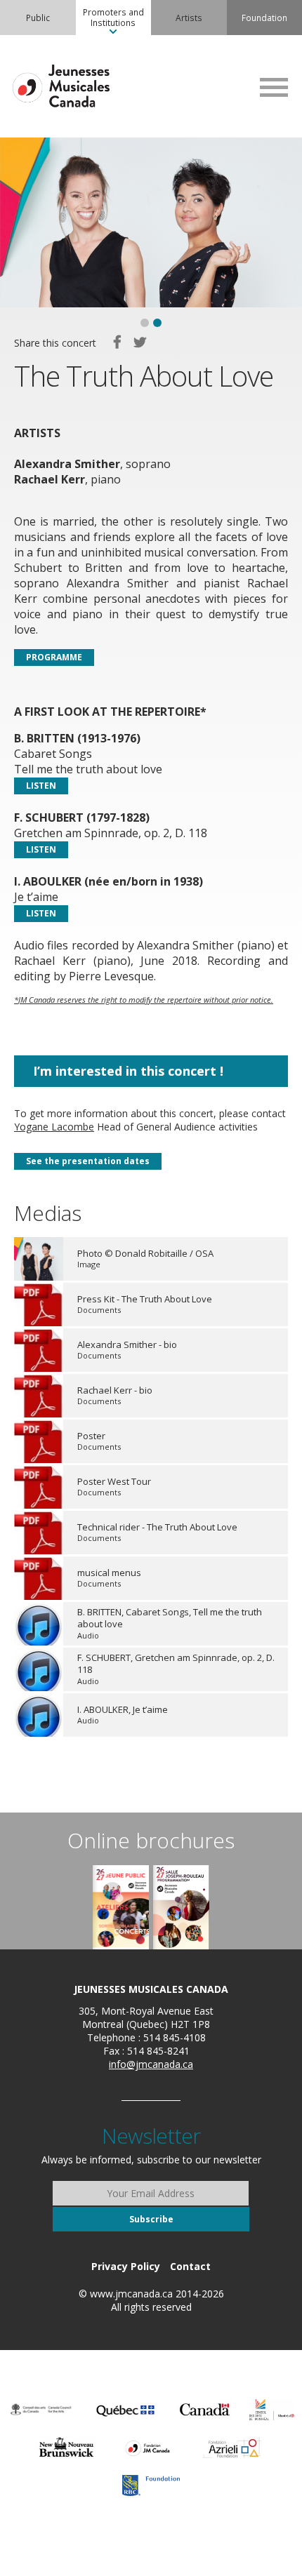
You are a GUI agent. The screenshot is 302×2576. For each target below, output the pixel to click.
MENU (274, 87)
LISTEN (41, 786)
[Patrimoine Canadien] (204, 2410)
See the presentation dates (88, 1161)
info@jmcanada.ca (151, 2064)
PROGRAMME (54, 657)
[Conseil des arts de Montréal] (272, 2410)
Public (38, 18)
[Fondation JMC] (147, 2448)
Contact (190, 2266)
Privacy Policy (126, 2266)
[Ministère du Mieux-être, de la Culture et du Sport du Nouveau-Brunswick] (66, 2448)
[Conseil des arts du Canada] (41, 2410)
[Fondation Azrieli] (232, 2448)
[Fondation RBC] (151, 2485)
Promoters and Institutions (113, 17)
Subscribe (151, 2219)
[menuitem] (38, 18)
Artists (189, 18)
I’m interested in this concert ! (128, 1071)
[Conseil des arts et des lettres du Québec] (126, 2410)
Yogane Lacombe (54, 1127)
